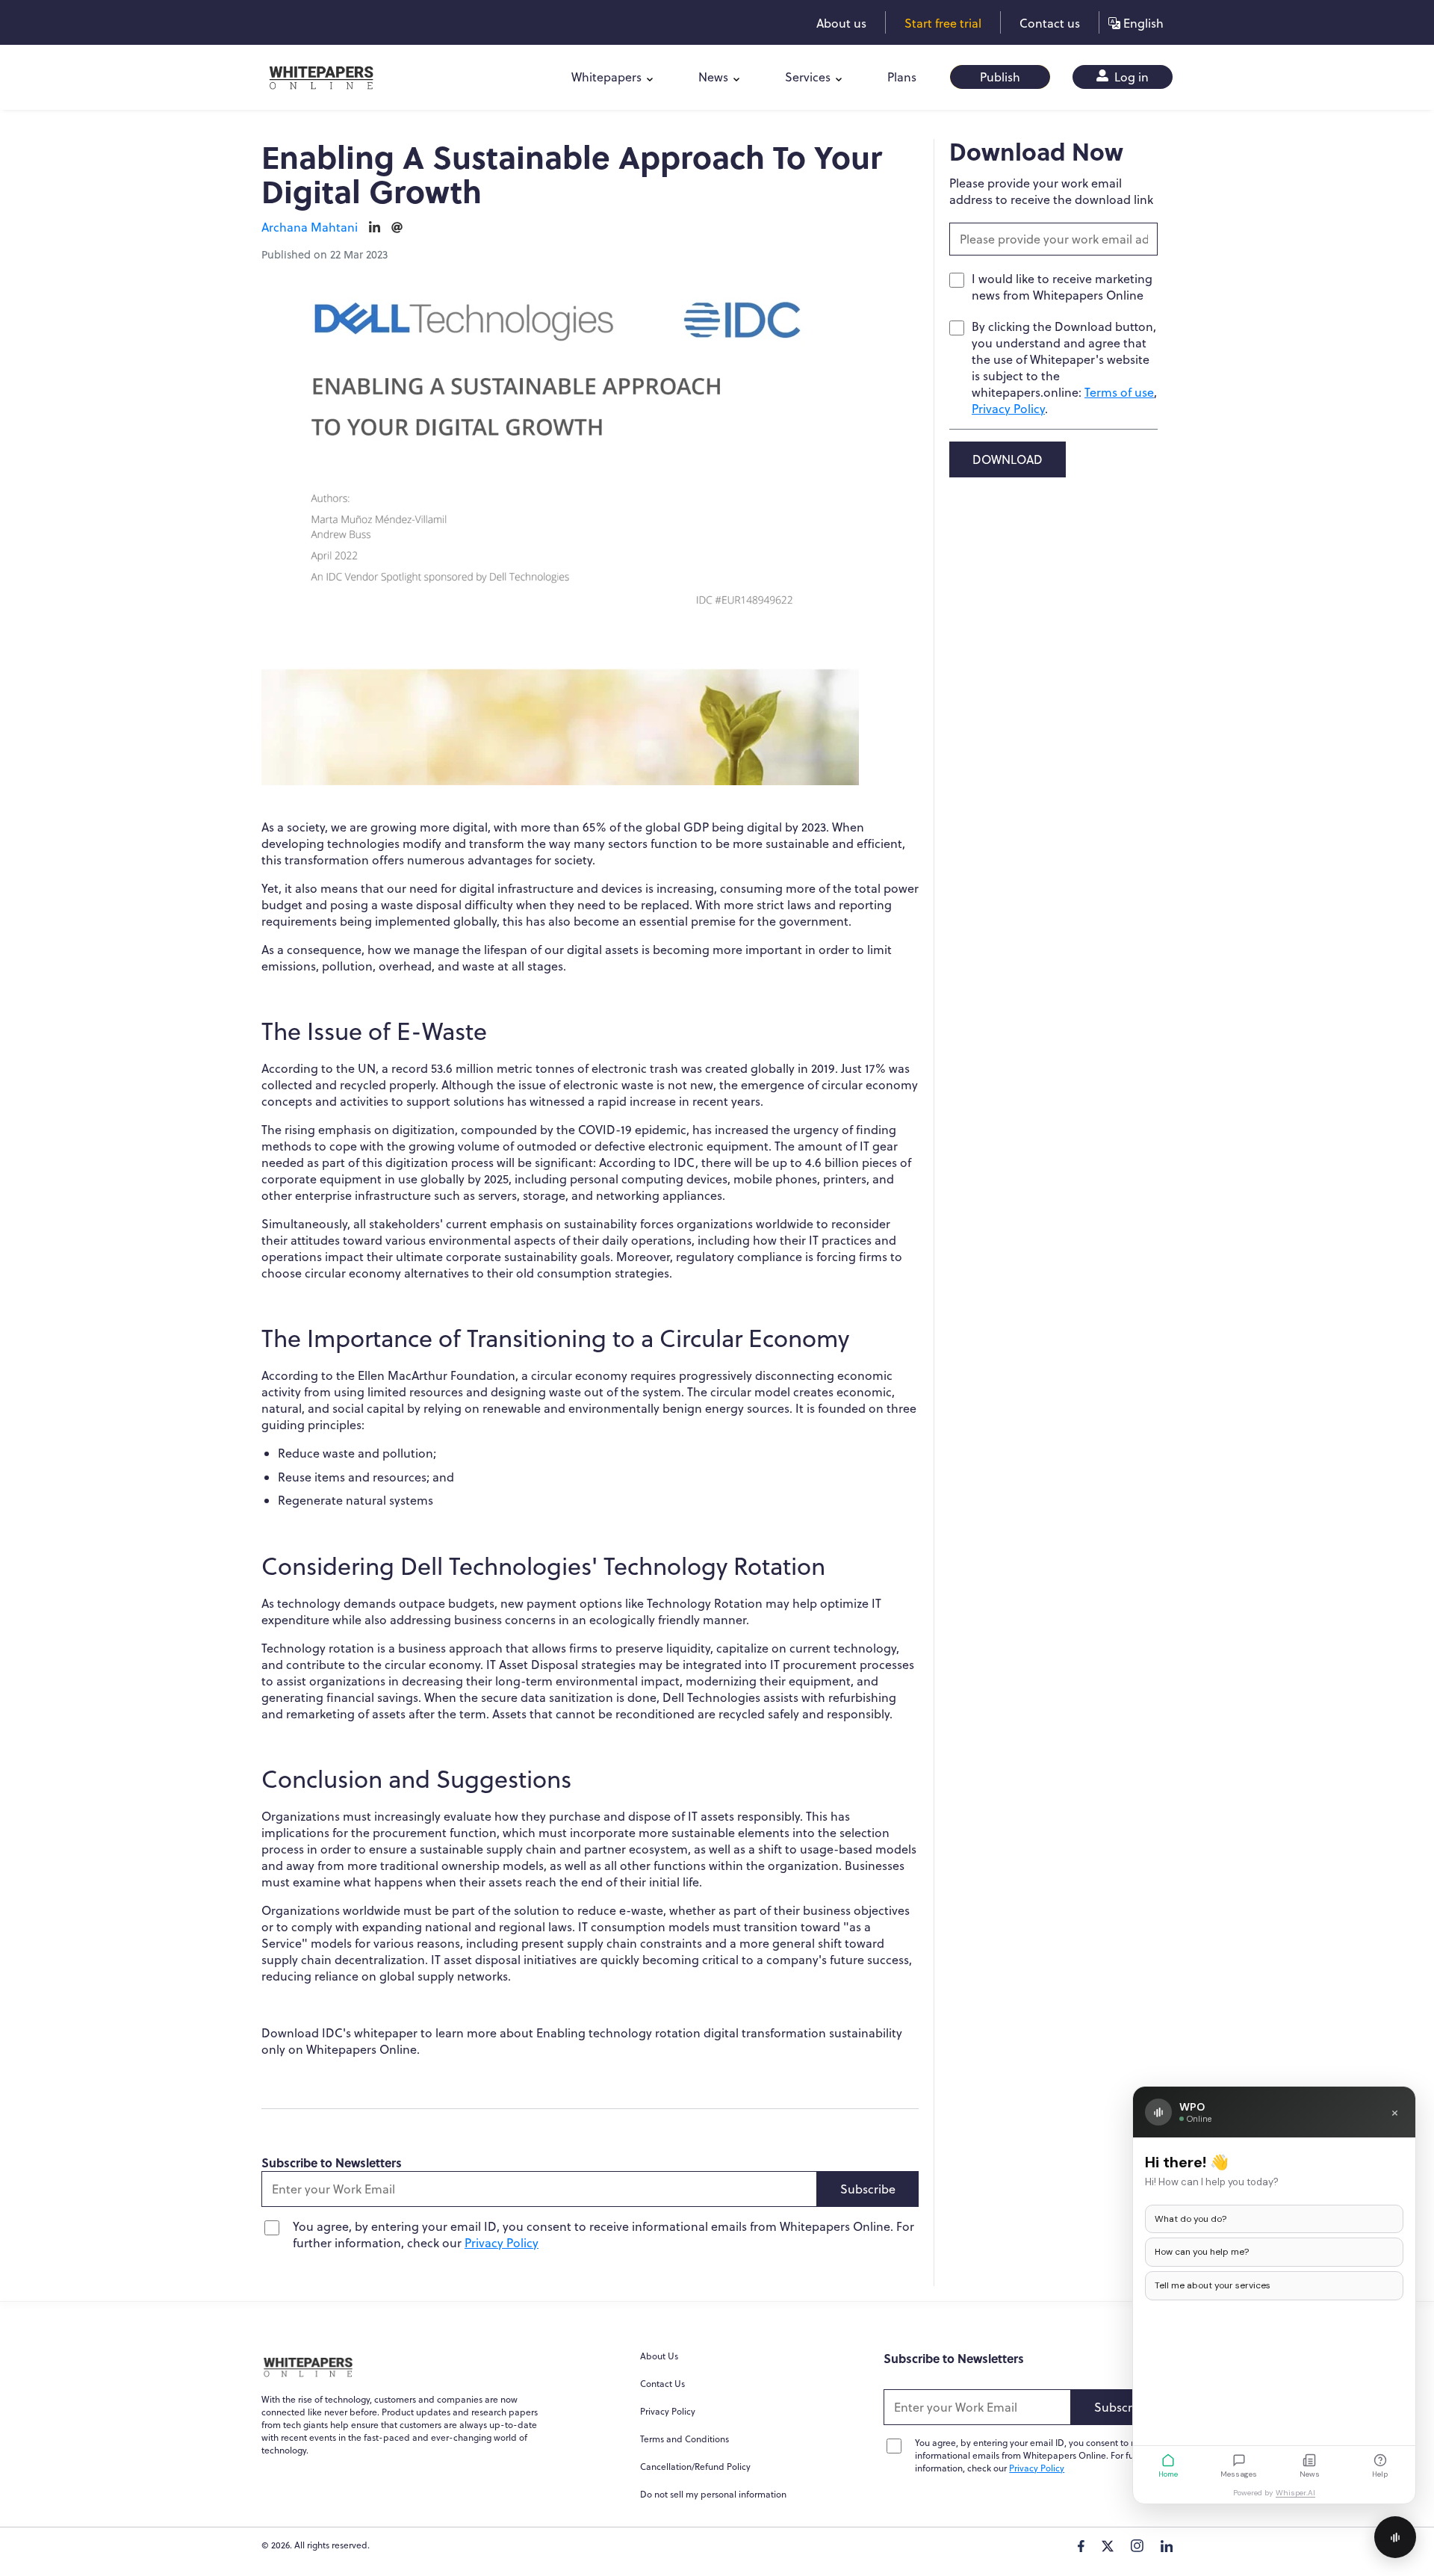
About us (841, 23)
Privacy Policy (502, 2243)
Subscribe (868, 2189)
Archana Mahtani (310, 227)
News (713, 77)
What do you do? (1191, 2219)
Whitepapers (606, 77)
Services (808, 77)
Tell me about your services (1213, 2285)
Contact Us (662, 2384)
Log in (1130, 77)
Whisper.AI (1295, 2493)
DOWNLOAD (1008, 459)
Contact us (1050, 23)
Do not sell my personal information (713, 2494)
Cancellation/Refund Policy (695, 2467)
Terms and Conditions (685, 2439)
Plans (902, 77)
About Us (659, 2356)
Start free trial (943, 23)
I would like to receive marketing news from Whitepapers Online (1062, 287)
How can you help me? (1202, 2252)
